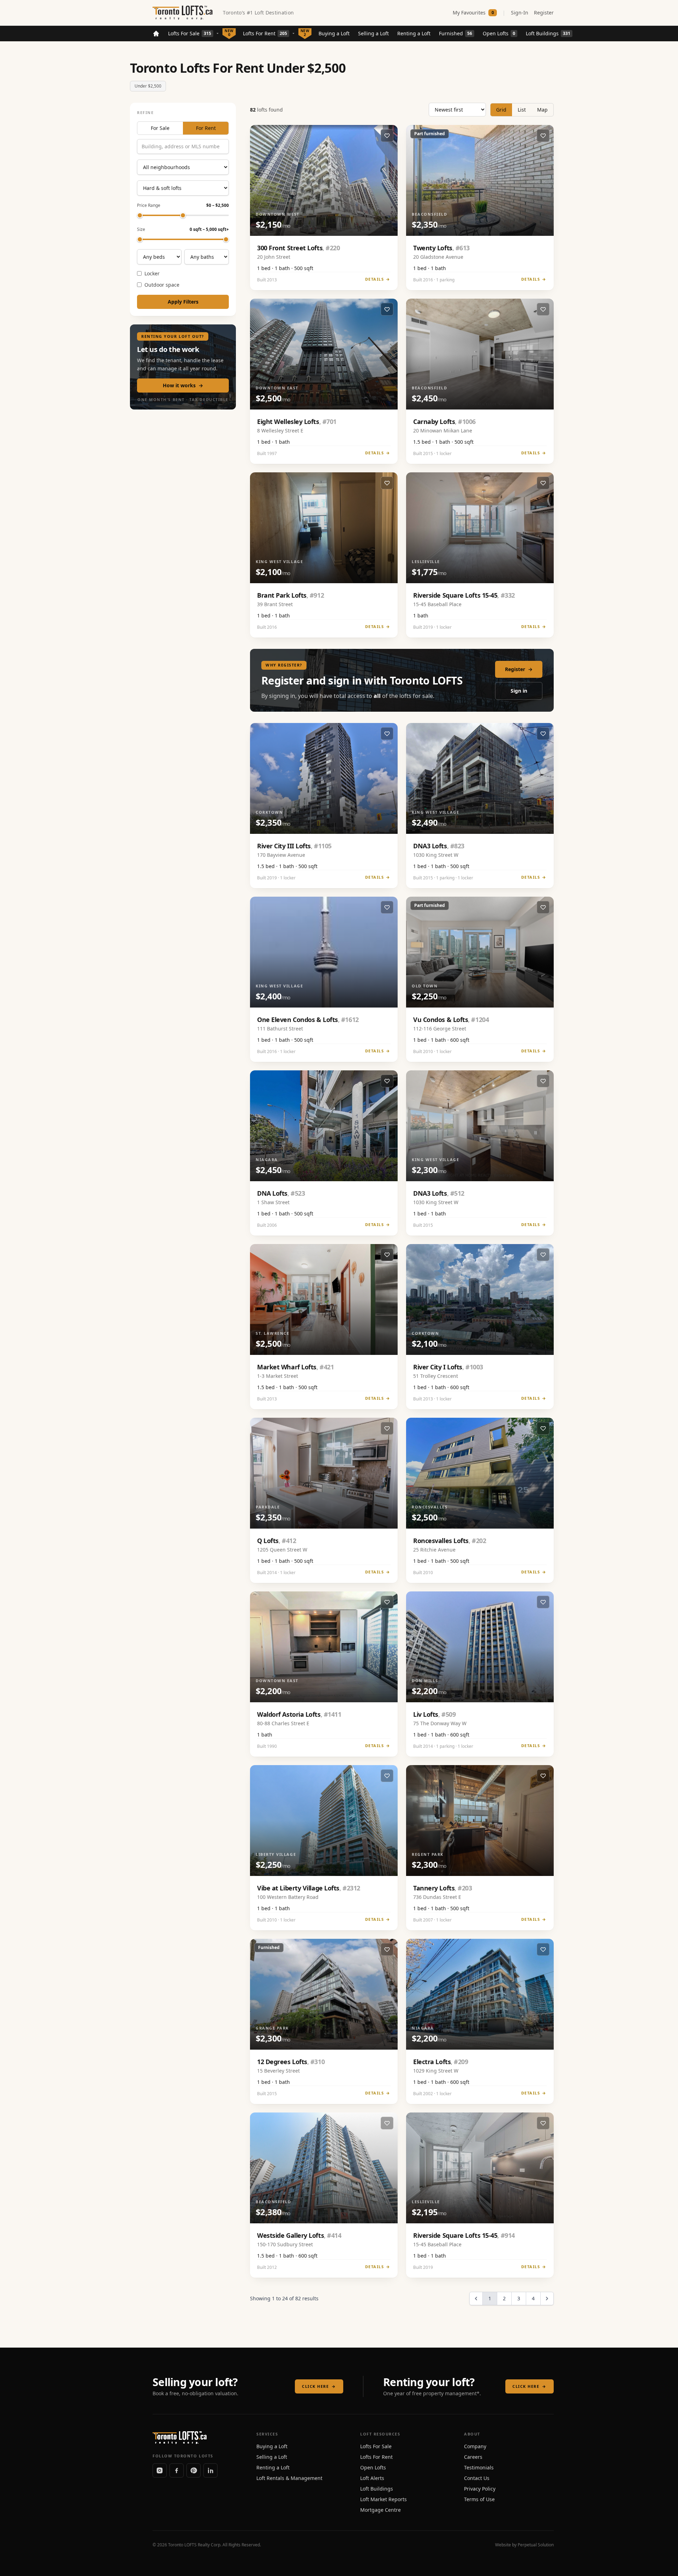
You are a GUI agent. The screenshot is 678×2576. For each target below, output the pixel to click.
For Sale (160, 128)
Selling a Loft (373, 33)
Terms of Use (479, 2499)
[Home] (156, 34)
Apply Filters (183, 302)
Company (475, 2446)
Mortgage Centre (380, 2510)
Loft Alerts (372, 2478)
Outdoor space (162, 285)
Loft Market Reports (383, 2499)
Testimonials (479, 2467)
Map (542, 110)
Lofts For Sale (190, 33)
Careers (473, 2457)
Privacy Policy (480, 2489)
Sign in (519, 691)
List (522, 110)
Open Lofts (499, 33)
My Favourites (473, 13)
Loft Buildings (548, 33)
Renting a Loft (414, 33)
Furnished (456, 33)
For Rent (206, 128)
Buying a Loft (334, 33)
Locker (152, 273)
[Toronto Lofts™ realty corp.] (183, 13)
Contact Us (477, 2478)
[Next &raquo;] (547, 2299)
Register (544, 13)
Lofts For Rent (265, 33)
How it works (183, 385)
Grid (501, 110)
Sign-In (520, 13)
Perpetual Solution (536, 2545)
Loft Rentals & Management (289, 2478)
